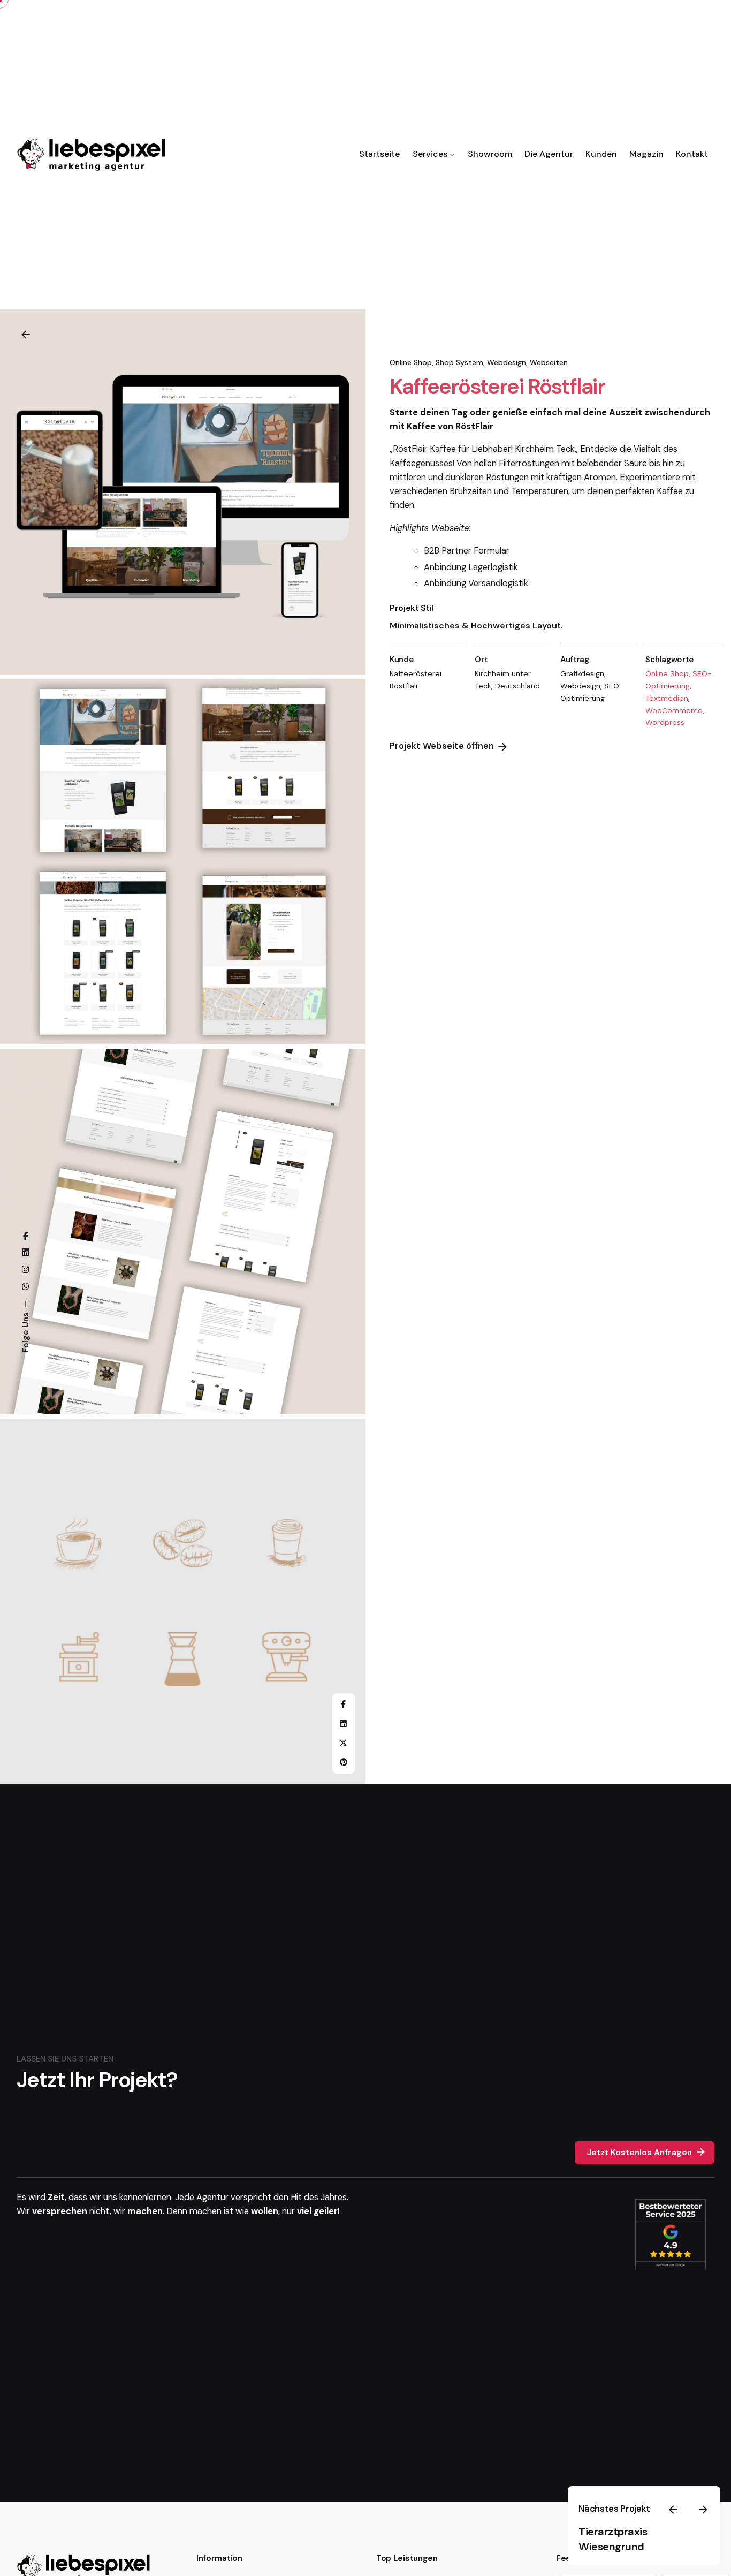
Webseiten (549, 362)
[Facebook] (344, 1704)
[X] (344, 1743)
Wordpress (665, 723)
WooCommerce (674, 710)
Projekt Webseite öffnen (442, 747)
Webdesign (507, 362)
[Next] (703, 2510)
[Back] (26, 335)
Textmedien (667, 698)
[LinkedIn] (344, 1724)
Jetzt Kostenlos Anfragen (639, 2153)
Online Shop (411, 362)
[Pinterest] (344, 1762)
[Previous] (673, 2510)
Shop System (459, 362)
